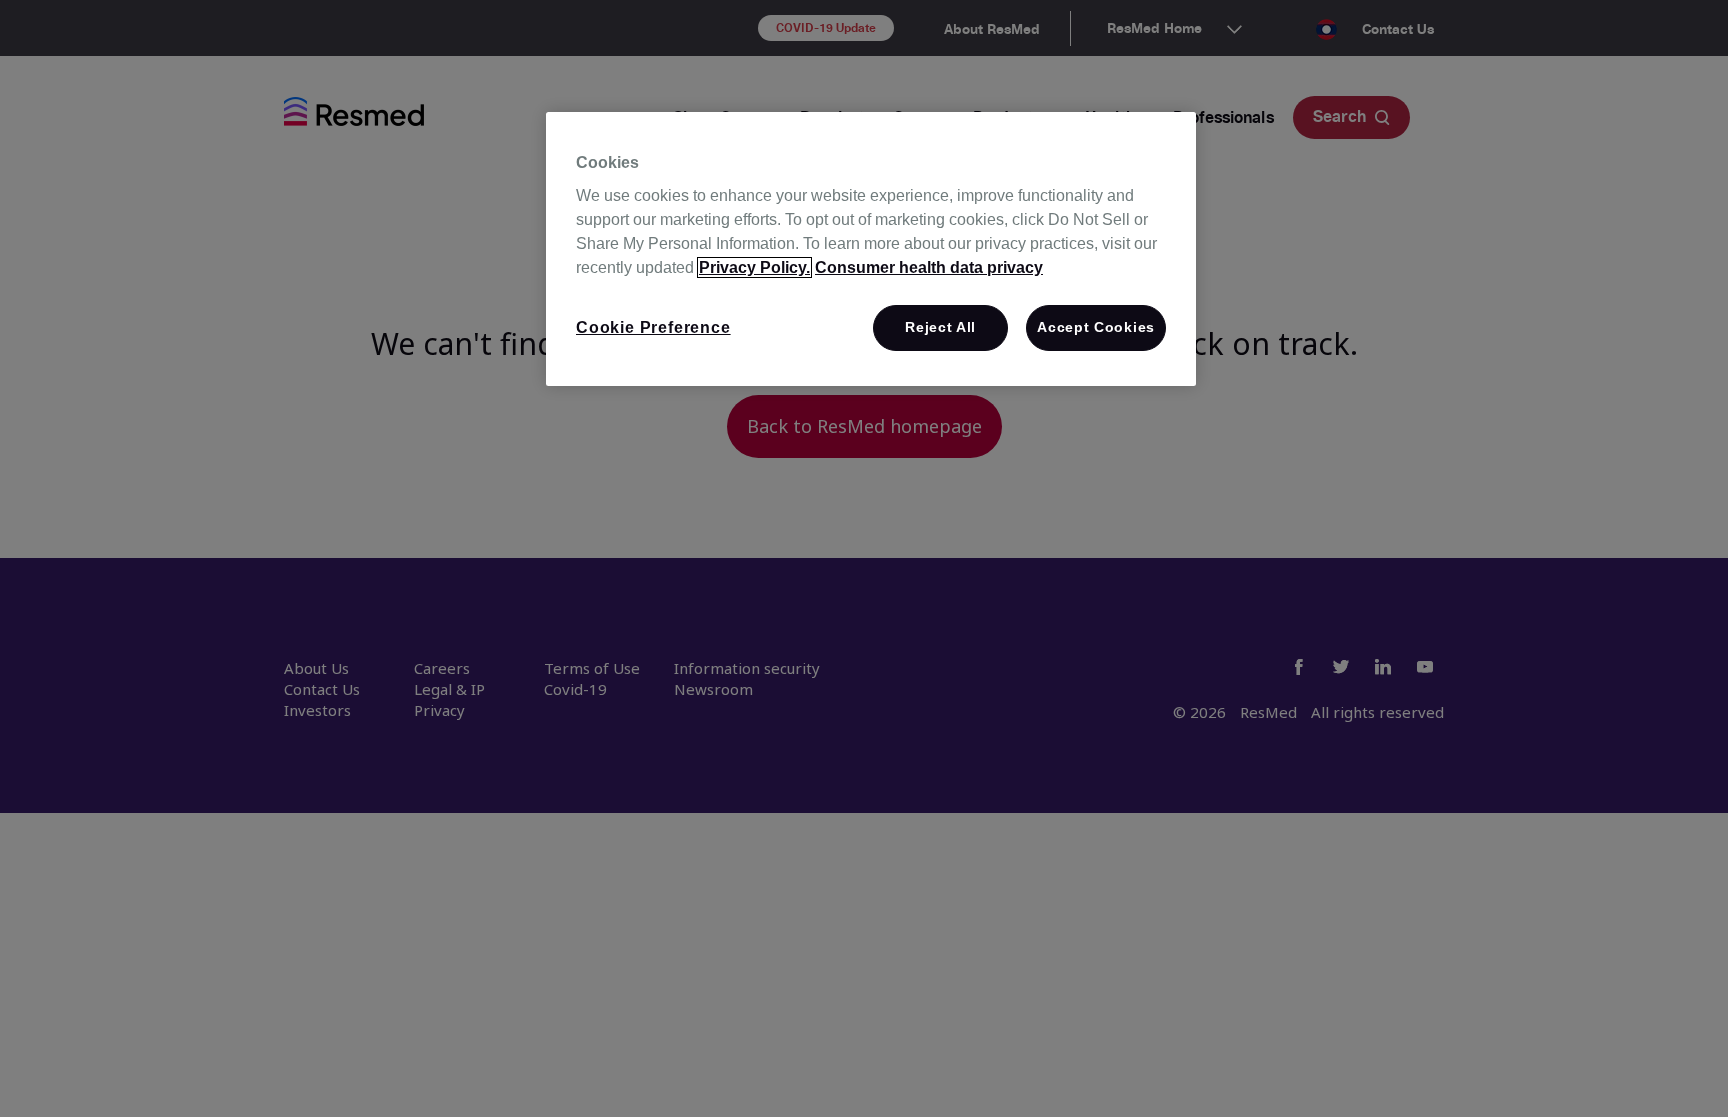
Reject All (940, 327)
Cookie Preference (653, 327)
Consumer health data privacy (929, 267)
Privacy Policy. (754, 267)
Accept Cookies (1096, 327)
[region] (871, 249)
